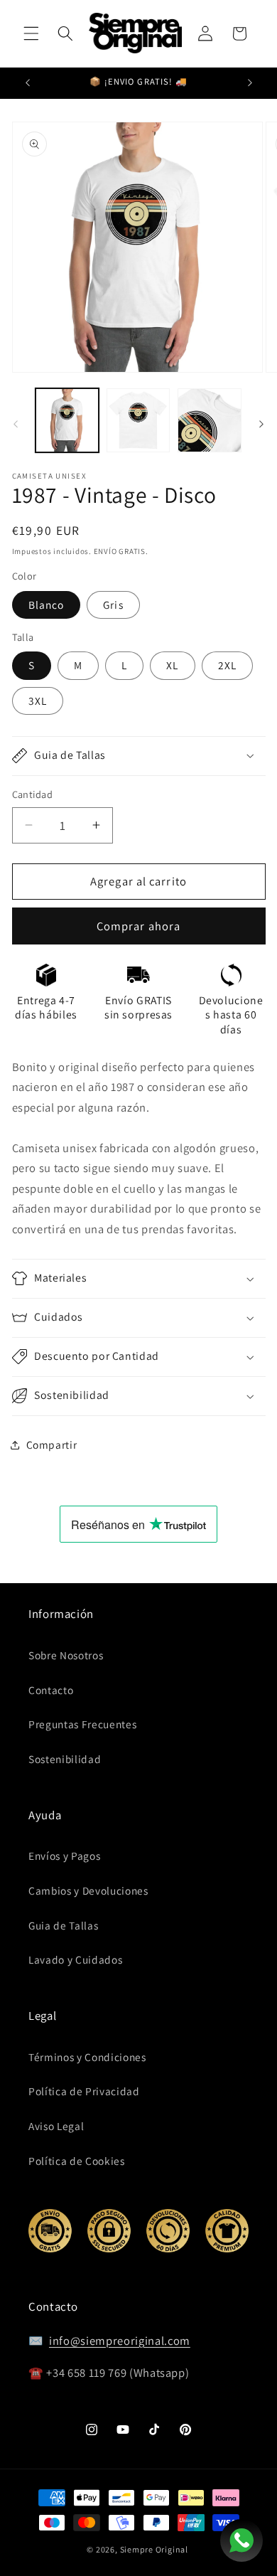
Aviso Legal (56, 2126)
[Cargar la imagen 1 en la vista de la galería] (67, 420)
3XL (38, 701)
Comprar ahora (138, 926)
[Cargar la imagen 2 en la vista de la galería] (138, 420)
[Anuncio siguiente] (250, 83)
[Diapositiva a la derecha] (261, 424)
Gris (113, 605)
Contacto (51, 1690)
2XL (227, 665)
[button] (31, 33)
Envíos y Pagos (64, 1856)
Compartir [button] (52, 1444)
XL (172, 665)
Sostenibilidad (65, 1759)
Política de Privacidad (84, 2091)
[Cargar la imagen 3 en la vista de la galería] (209, 420)
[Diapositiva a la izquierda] (16, 424)
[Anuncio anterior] (28, 83)
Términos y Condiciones (87, 2057)
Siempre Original (154, 2549)
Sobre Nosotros (66, 1655)
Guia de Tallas (63, 1925)
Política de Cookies (77, 2161)
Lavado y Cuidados (75, 1959)
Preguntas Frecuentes (82, 1724)
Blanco (47, 605)
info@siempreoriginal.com (120, 2341)
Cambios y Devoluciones (88, 1890)
